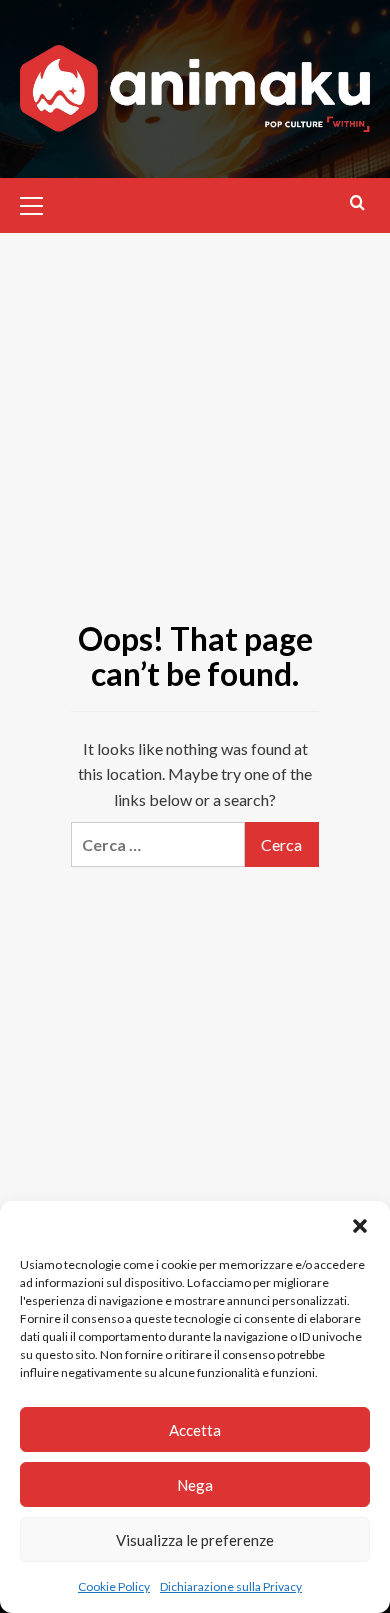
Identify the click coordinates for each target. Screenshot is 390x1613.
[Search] (357, 202)
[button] (360, 1226)
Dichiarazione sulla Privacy (231, 1586)
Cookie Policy (114, 1586)
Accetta (195, 1430)
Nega (195, 1485)
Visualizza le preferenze (195, 1540)
